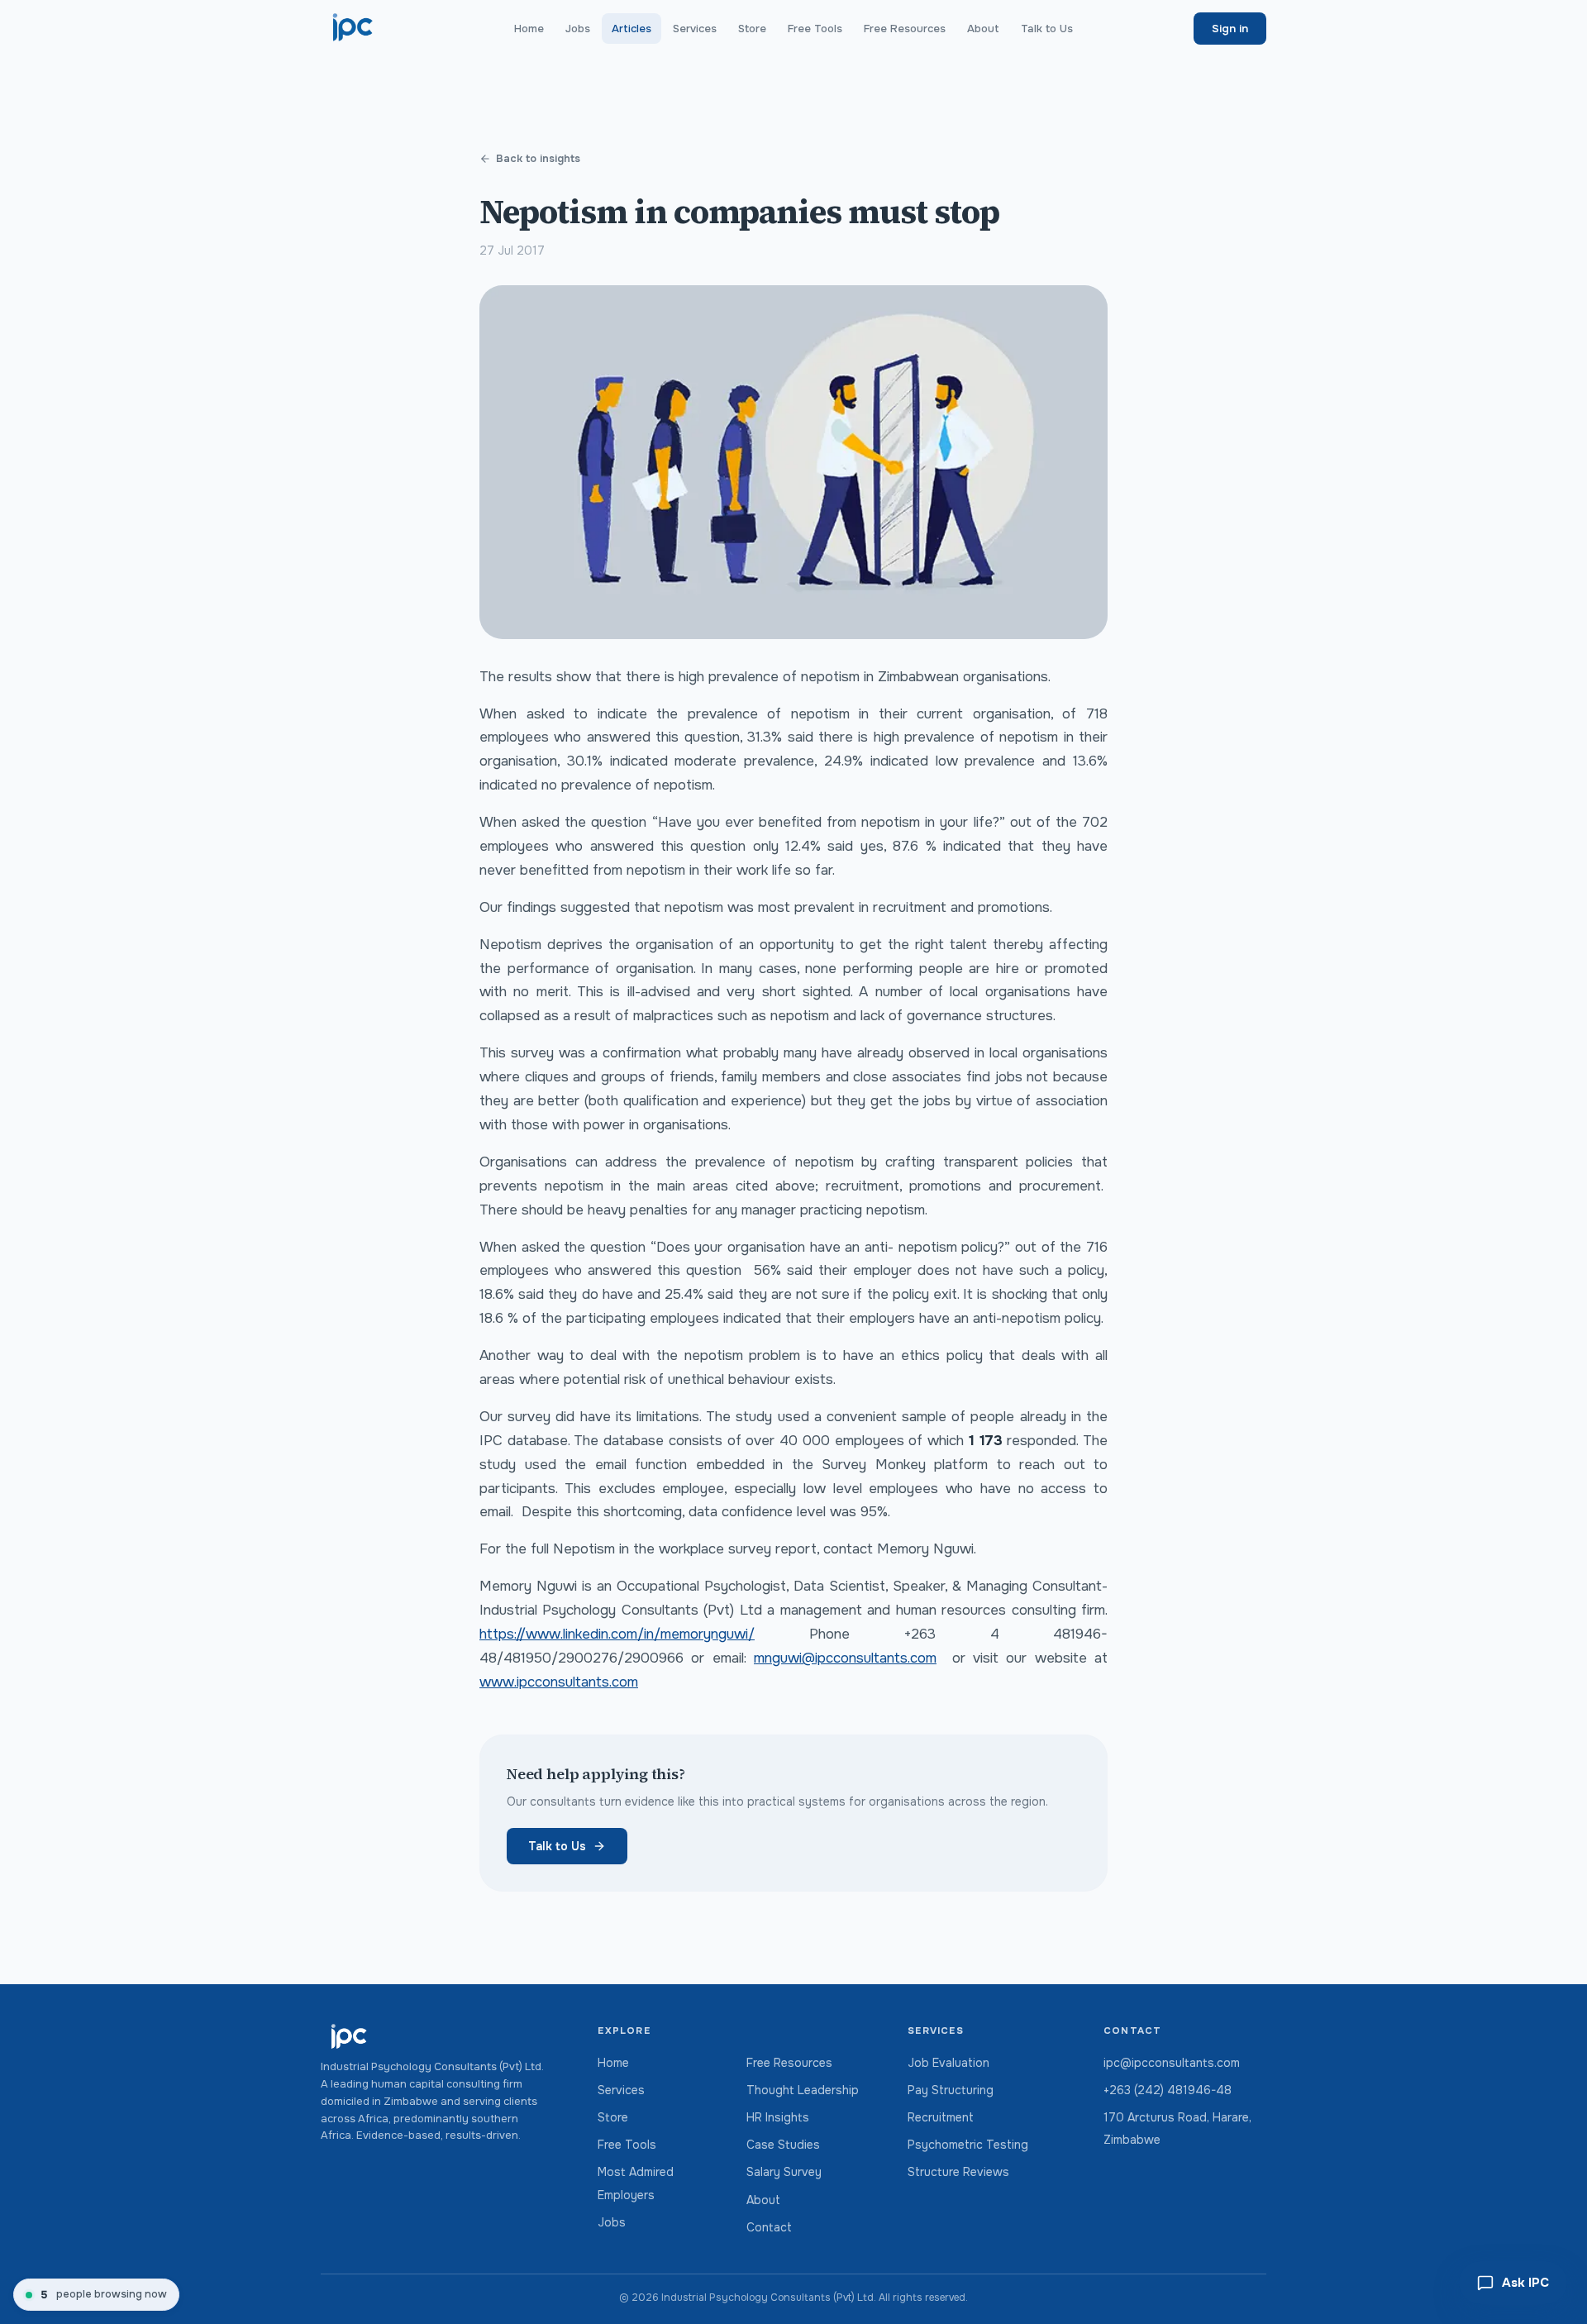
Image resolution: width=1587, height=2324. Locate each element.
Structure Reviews (958, 2172)
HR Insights (778, 2117)
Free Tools (815, 29)
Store (752, 29)
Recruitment (941, 2117)
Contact (769, 2227)
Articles (631, 29)
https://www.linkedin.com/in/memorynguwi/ (617, 1634)
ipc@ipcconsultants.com (1172, 2063)
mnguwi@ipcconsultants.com (845, 1658)
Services (695, 29)
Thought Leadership (803, 2090)
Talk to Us (1047, 29)
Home (529, 29)
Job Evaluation (948, 2063)
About (983, 29)
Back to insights (538, 159)
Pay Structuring (951, 2090)
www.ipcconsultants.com (559, 1682)
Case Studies (783, 2145)
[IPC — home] (353, 28)
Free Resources (905, 29)
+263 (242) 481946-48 (1168, 2090)
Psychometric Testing (968, 2145)
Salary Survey (784, 2172)
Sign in (1230, 29)
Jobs (578, 29)
